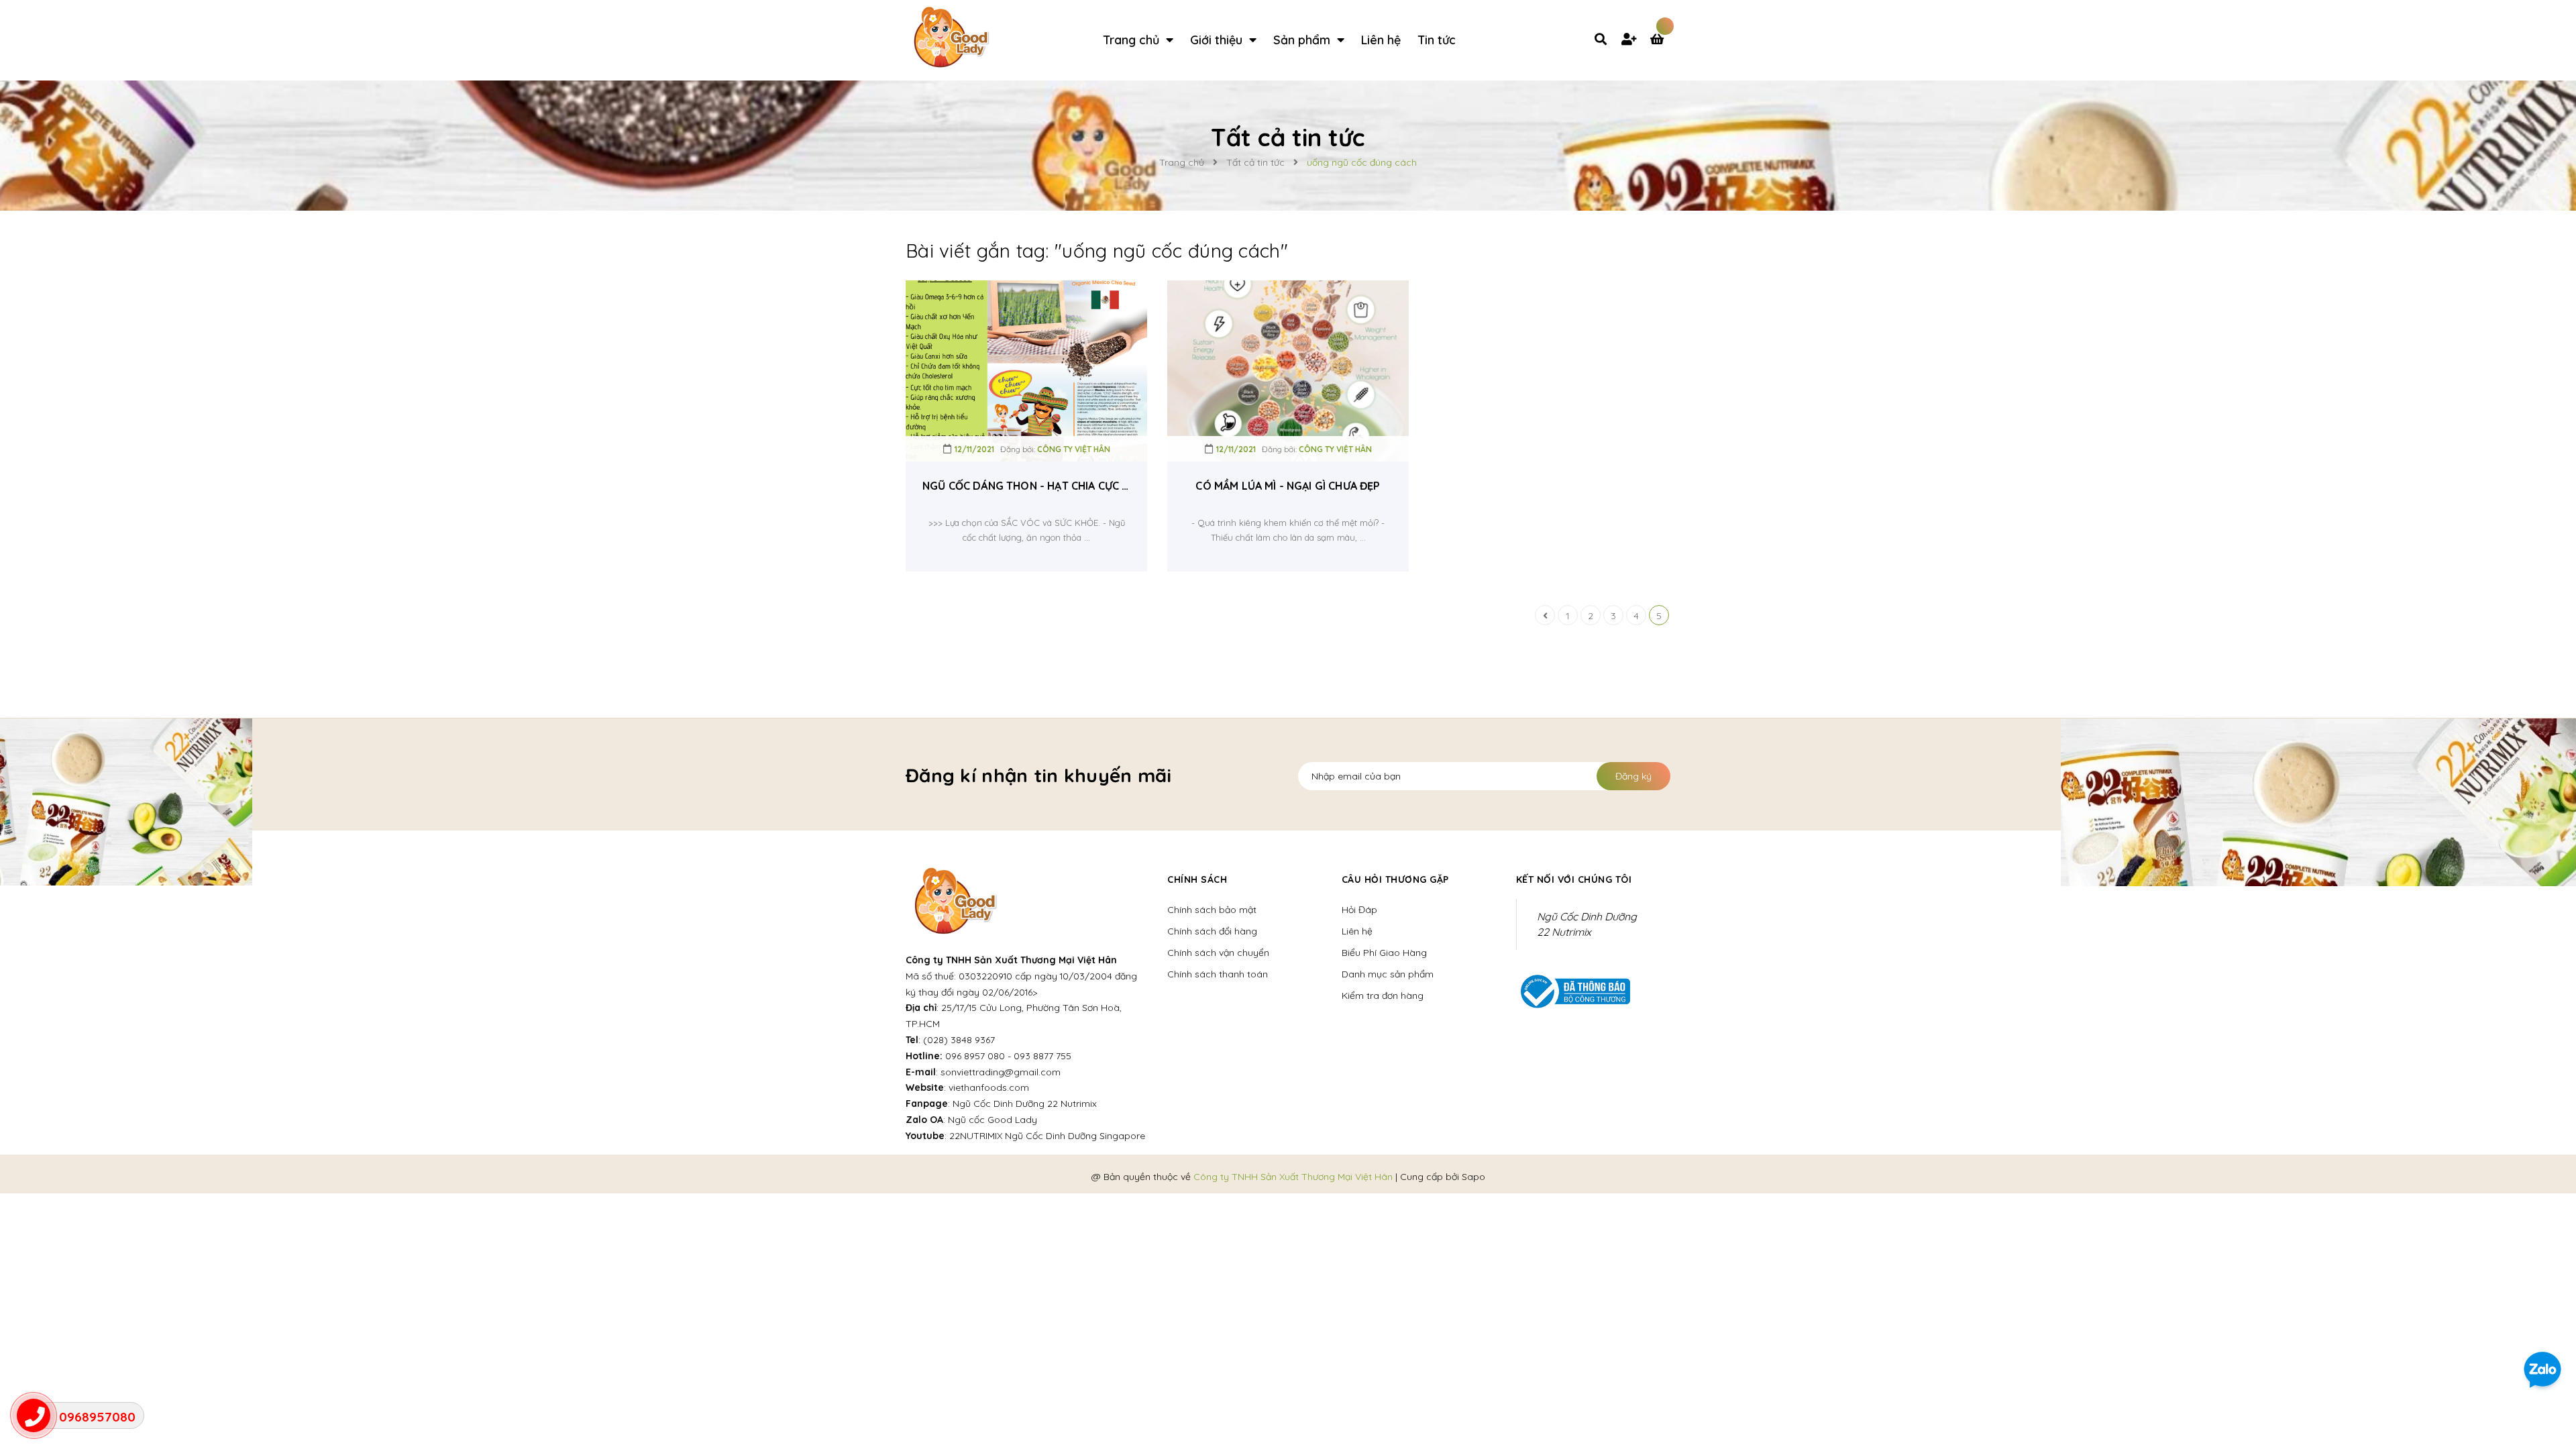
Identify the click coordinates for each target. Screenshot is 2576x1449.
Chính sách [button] (1197, 879)
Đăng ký (1633, 776)
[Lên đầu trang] (2546, 1322)
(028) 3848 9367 (959, 1040)
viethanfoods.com (989, 1087)
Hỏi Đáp (1359, 910)
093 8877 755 (1042, 1056)
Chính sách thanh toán (1218, 974)
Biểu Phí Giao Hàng (1384, 953)
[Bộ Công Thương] (1573, 990)
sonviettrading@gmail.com (1001, 1072)
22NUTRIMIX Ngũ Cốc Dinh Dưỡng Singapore (1047, 1136)
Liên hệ (1357, 931)
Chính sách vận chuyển (1218, 953)
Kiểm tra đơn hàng (1383, 996)
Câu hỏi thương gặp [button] (1395, 879)
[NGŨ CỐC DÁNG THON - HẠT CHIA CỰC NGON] (1026, 371)
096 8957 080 (975, 1056)
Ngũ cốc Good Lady (992, 1120)
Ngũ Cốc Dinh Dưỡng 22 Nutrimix (1025, 1104)
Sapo (1473, 1177)
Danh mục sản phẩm (1388, 974)
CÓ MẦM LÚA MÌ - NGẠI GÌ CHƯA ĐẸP (1288, 486)
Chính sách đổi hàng (1212, 931)
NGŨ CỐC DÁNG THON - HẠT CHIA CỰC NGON (1026, 486)
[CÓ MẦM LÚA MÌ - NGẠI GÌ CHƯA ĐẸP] (1288, 371)
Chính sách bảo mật (1212, 910)
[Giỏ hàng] (1660, 40)
